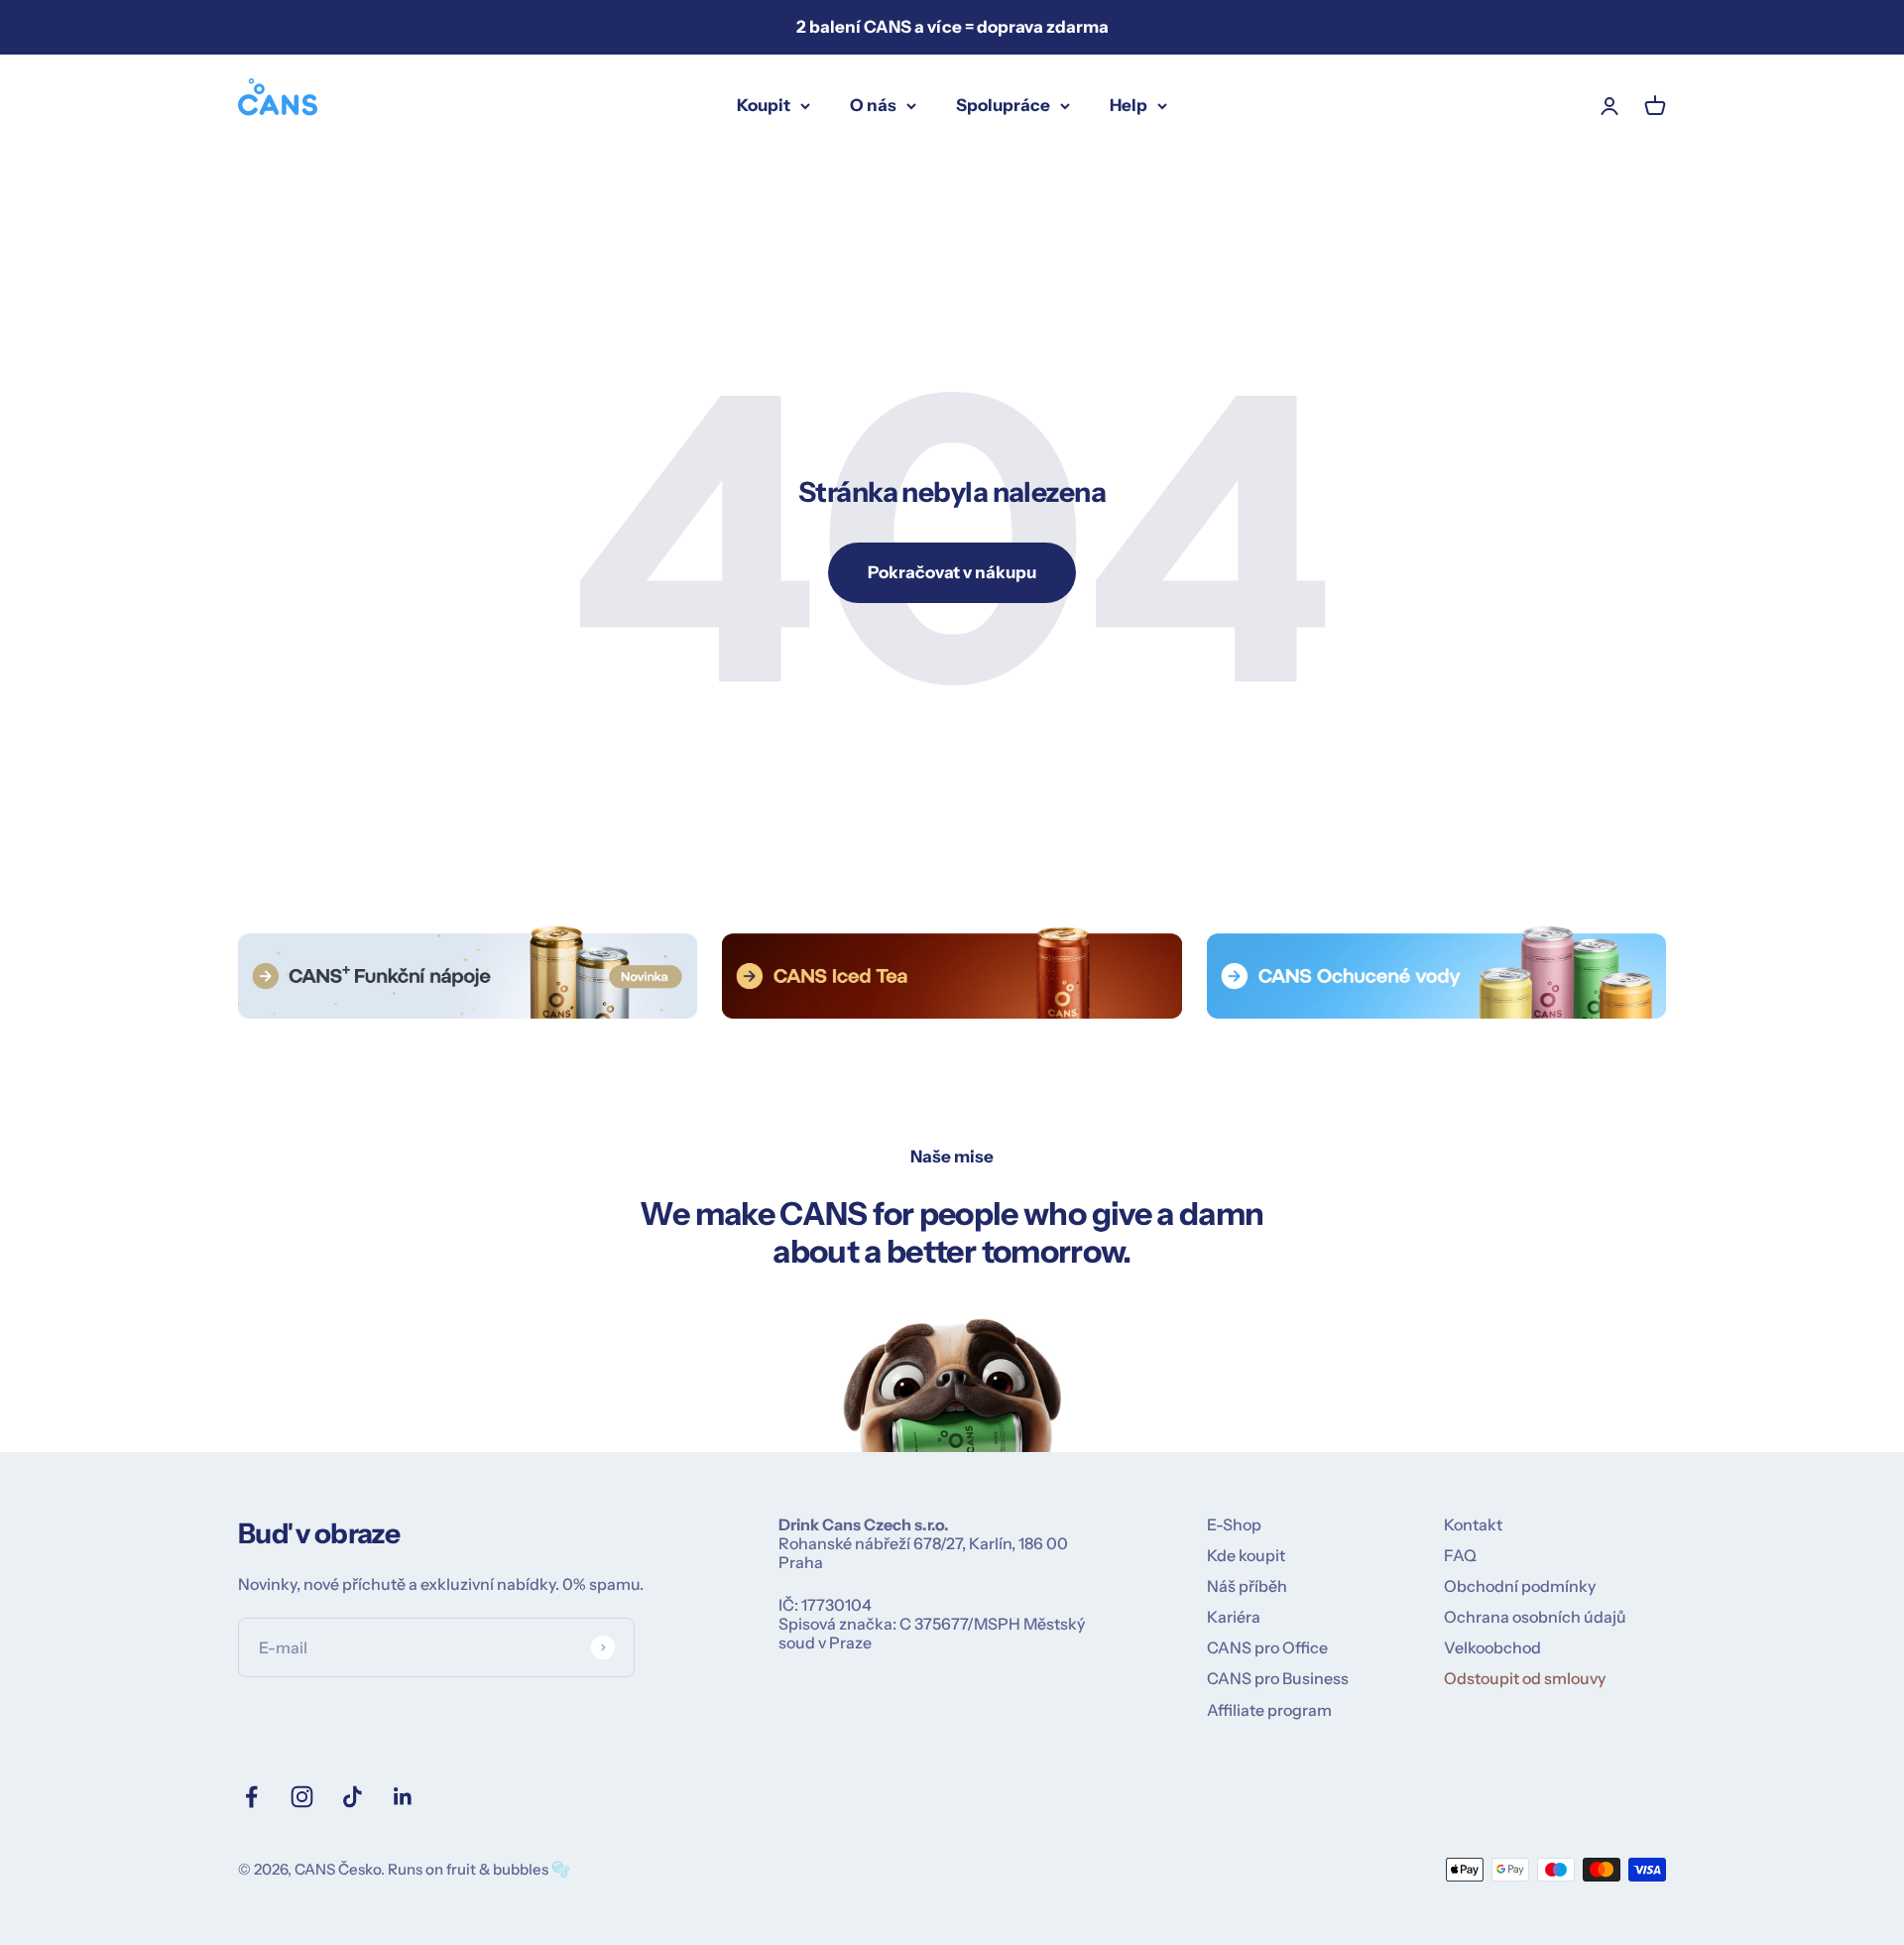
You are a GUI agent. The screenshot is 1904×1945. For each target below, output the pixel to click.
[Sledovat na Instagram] (302, 1797)
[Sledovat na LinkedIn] (403, 1797)
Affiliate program (1269, 1710)
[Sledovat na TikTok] (353, 1797)
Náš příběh (1247, 1586)
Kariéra (1234, 1617)
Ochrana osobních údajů (1535, 1617)
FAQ (1460, 1556)
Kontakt (1473, 1525)
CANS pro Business (1278, 1679)
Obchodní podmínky (1520, 1586)
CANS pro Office (1267, 1648)
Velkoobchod (1492, 1648)
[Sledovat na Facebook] (251, 1797)
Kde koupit (1246, 1556)
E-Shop (1234, 1525)
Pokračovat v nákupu (952, 572)
